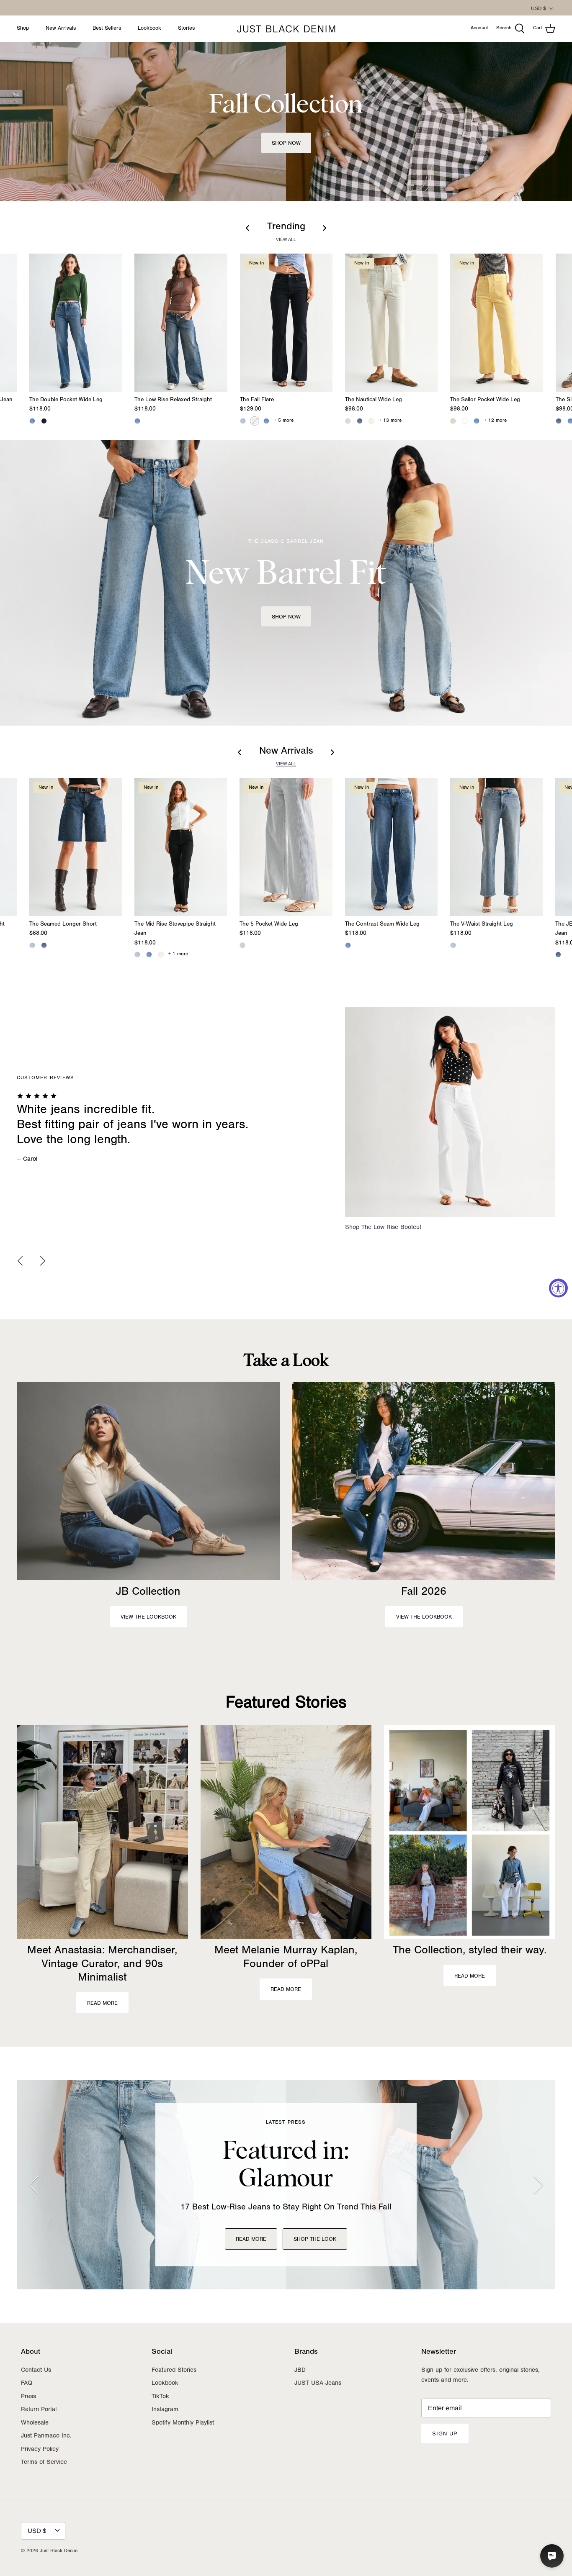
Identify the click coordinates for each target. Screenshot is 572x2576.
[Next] (43, 1261)
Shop (23, 29)
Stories (186, 29)
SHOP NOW (286, 617)
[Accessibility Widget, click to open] (558, 1288)
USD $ (539, 8)
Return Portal (39, 2410)
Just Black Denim (59, 2551)
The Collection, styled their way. (470, 1951)
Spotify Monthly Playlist (183, 2423)
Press (28, 2397)
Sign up (445, 2434)
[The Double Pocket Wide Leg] (76, 323)
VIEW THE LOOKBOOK (148, 1618)
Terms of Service (44, 2463)
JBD (300, 2371)
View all (286, 240)
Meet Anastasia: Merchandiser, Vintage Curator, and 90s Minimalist (102, 1965)
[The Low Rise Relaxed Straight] (181, 323)
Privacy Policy (40, 2450)
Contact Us (36, 2371)
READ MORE (251, 2240)
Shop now (286, 144)
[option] (286, 1120)
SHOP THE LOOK (315, 2240)
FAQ (27, 2384)
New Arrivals (61, 29)
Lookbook (149, 29)
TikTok (160, 2397)
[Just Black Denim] (286, 29)
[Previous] (20, 1261)
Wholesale (35, 2423)
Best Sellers (107, 29)
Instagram (165, 2410)
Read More (102, 2004)
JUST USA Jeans (318, 2384)
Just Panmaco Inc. (46, 2436)
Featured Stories (286, 1704)
